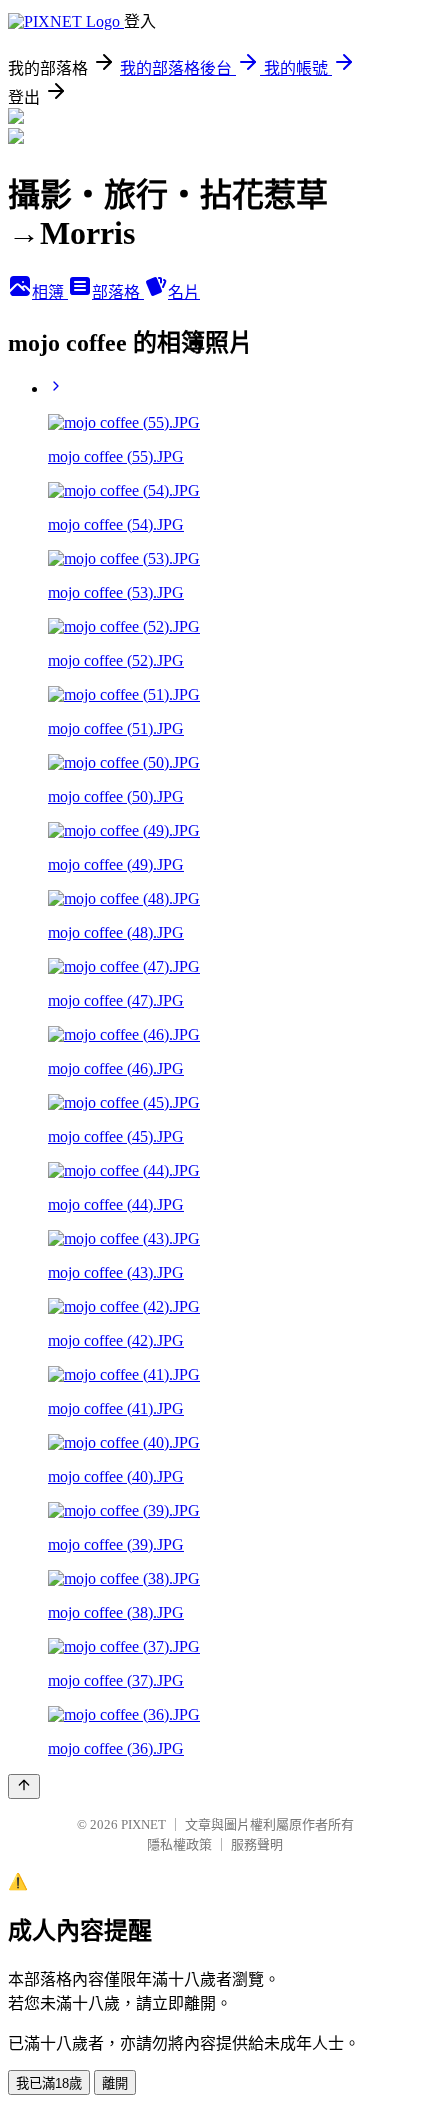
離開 (115, 2083)
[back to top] (24, 1786)
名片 (184, 292)
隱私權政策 (179, 1844)
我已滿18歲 (49, 2083)
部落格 (118, 292)
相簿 (50, 292)
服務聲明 (257, 1844)
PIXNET (143, 1824)
